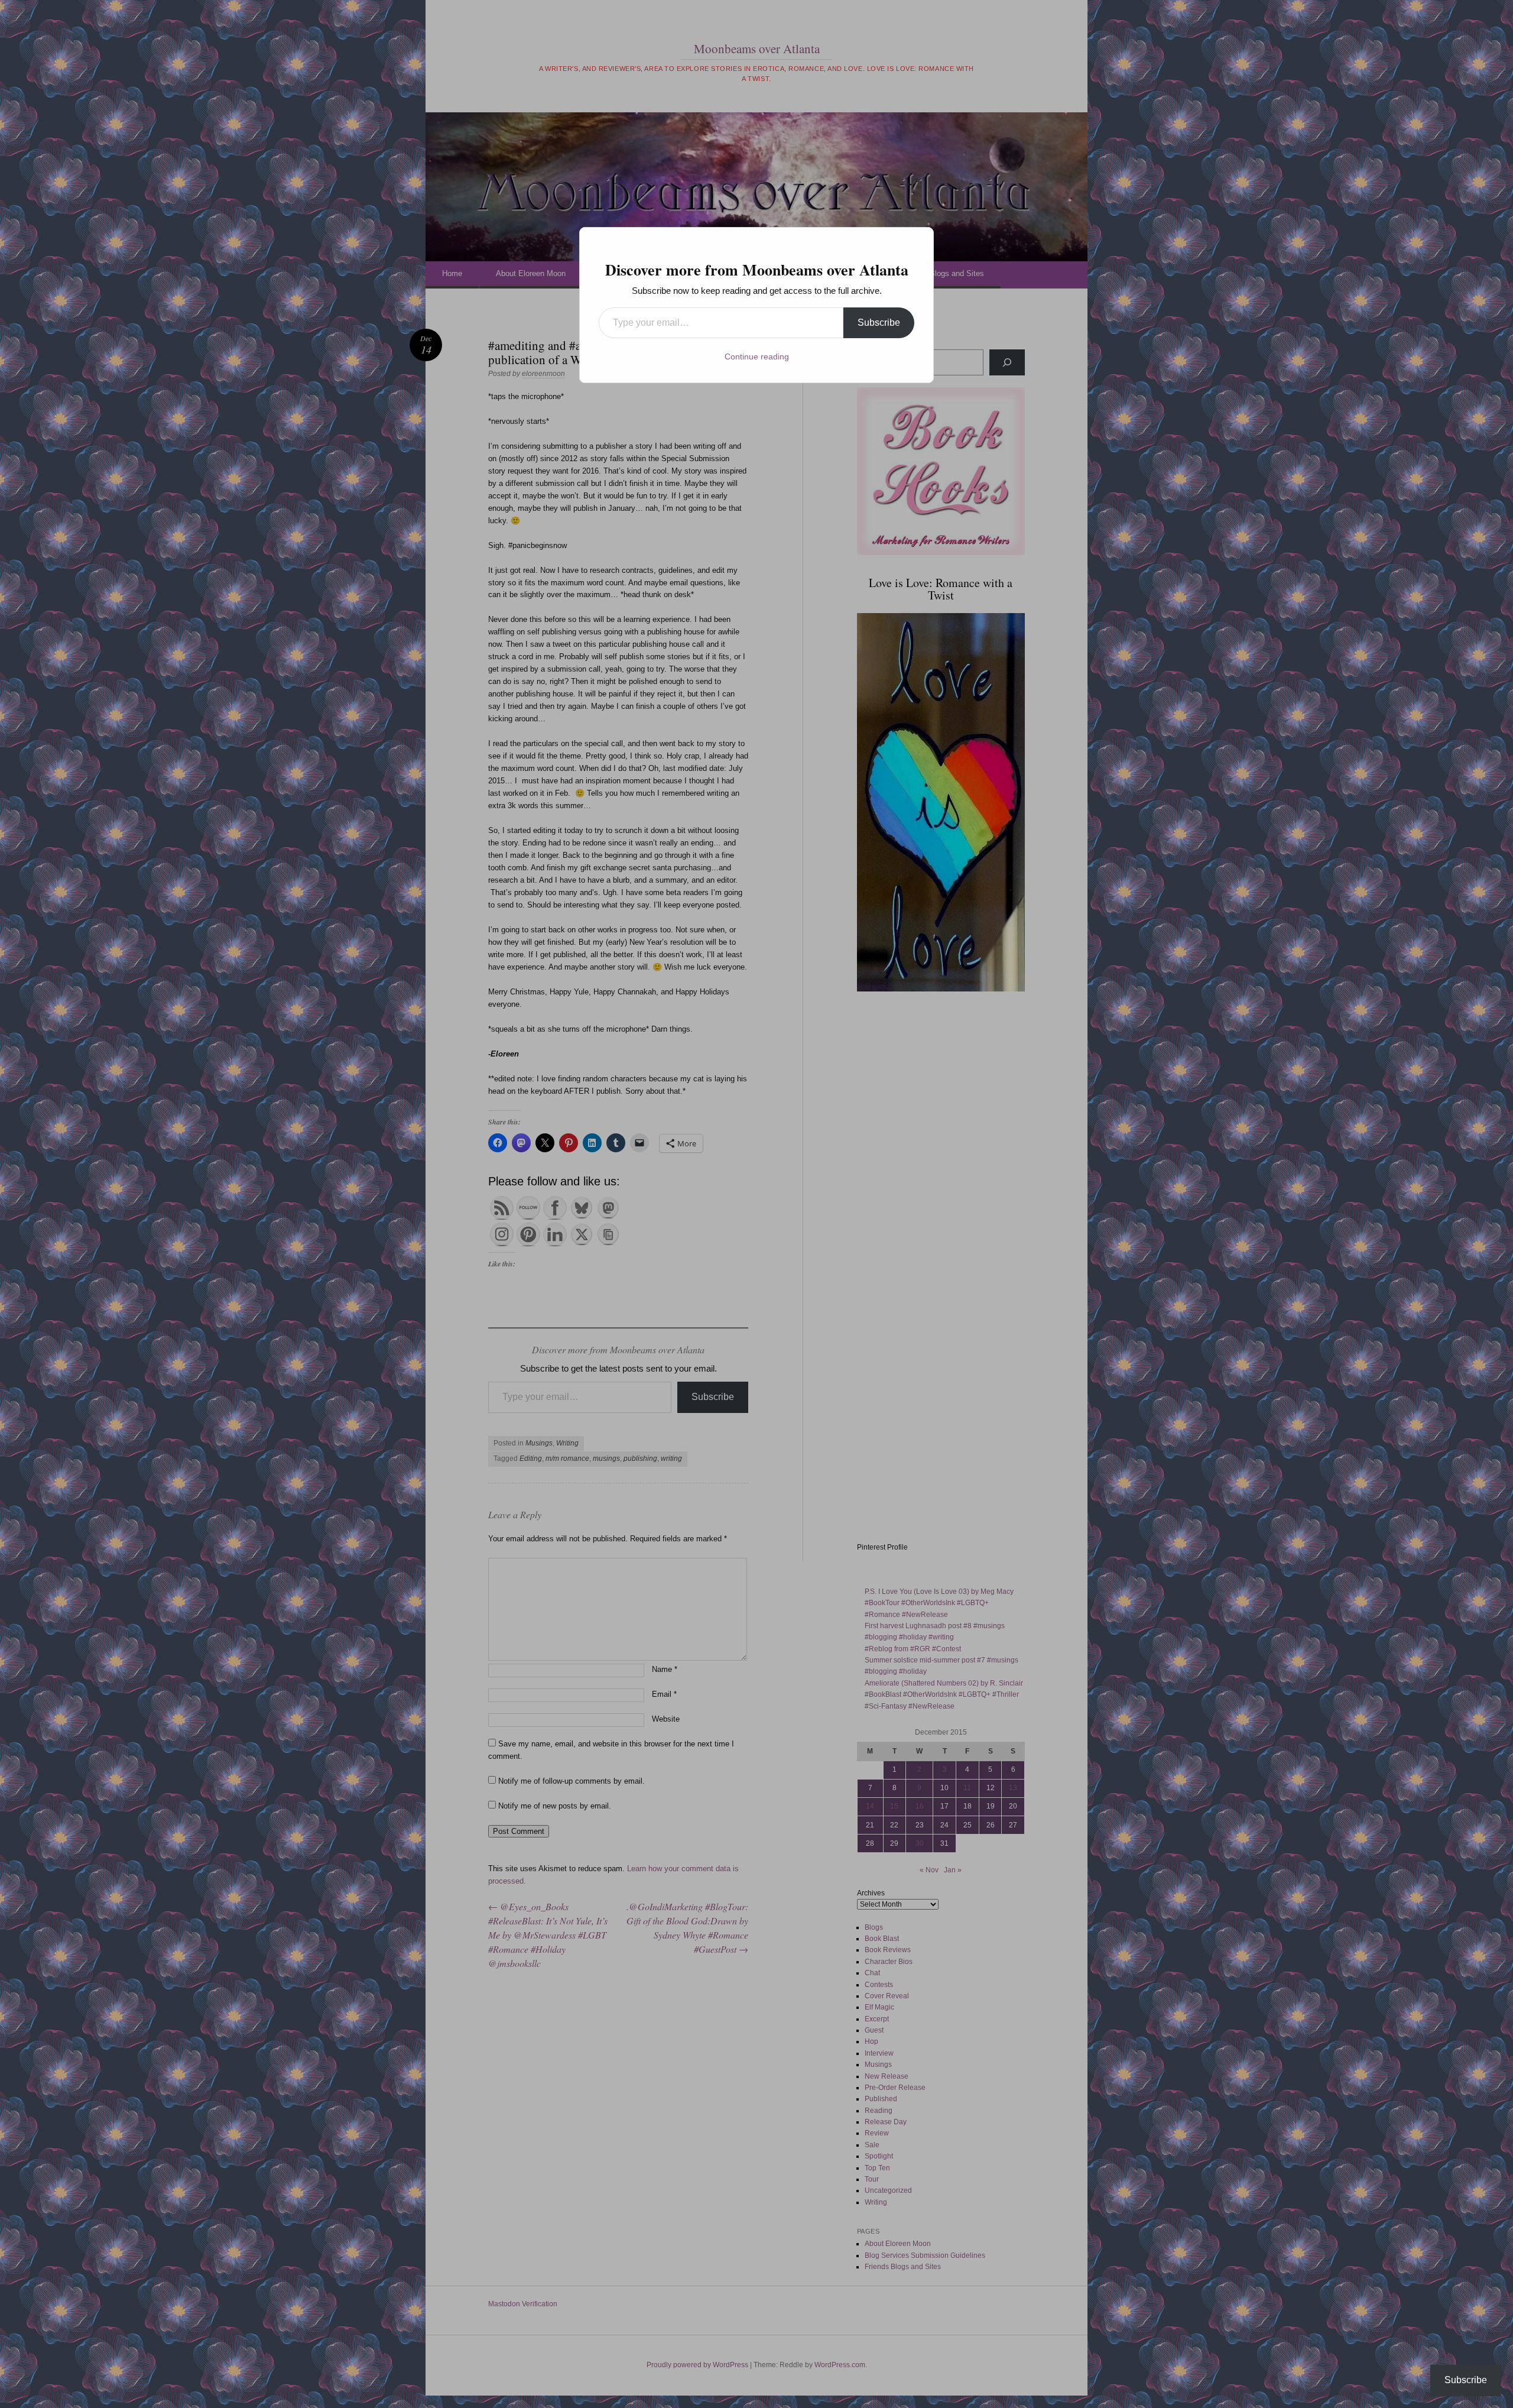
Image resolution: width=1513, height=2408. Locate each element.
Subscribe (879, 323)
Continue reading (757, 356)
